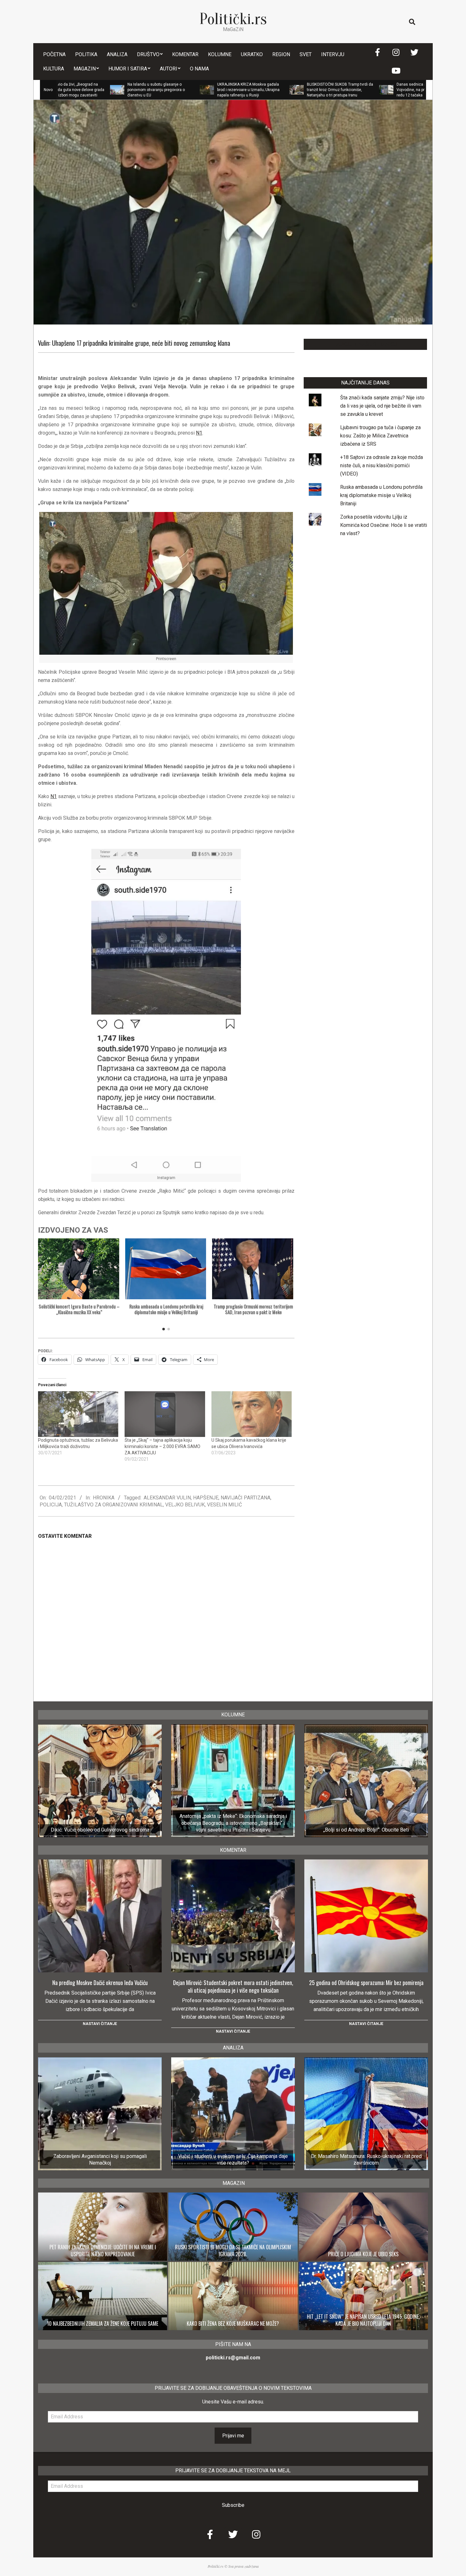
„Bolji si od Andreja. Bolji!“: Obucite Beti (366, 1830)
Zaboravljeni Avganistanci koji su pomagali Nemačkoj (100, 2160)
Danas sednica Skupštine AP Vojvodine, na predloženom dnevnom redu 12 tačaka (338, 90)
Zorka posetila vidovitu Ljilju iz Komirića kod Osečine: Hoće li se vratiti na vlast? (384, 525)
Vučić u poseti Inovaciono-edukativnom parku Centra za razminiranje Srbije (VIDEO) (421, 90)
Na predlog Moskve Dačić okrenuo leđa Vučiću (100, 1983)
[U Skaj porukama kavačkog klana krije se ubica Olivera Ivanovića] (252, 1414)
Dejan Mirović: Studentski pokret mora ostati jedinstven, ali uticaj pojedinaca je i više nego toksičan (233, 1986)
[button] (286, 1286)
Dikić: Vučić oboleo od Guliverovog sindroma (100, 1830)
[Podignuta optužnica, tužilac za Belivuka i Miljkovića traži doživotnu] (78, 1414)
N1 (199, 433)
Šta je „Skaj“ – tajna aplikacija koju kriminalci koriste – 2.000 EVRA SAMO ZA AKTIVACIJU (162, 1446)
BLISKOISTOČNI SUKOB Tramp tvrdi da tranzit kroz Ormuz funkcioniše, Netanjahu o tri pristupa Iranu (249, 90)
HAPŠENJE (206, 1498)
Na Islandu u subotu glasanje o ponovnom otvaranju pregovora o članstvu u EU (65, 90)
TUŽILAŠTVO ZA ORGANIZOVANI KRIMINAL (113, 1505)
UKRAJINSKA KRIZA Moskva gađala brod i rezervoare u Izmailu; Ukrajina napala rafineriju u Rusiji (157, 90)
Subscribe (233, 2505)
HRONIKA (104, 1498)
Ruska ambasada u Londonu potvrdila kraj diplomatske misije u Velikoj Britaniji (166, 1309)
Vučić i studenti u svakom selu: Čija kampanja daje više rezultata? (233, 2160)
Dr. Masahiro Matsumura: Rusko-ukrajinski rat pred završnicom (366, 2160)
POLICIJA (51, 1505)
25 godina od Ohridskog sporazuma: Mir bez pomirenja (366, 1983)
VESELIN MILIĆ (224, 1505)
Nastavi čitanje (100, 2024)
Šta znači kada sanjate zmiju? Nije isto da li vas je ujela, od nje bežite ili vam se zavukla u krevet (382, 406)
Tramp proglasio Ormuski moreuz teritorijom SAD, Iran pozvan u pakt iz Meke (253, 1309)
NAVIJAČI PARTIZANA (246, 1498)
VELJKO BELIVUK (185, 1505)
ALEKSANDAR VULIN (167, 1498)
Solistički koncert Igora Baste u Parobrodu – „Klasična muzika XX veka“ (79, 1309)
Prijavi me (233, 2436)
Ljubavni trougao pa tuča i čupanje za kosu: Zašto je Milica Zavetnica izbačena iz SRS (380, 436)
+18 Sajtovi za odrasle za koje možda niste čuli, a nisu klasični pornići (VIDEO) (382, 465)
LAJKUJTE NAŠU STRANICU (365, 344)
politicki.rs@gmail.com (233, 2358)
